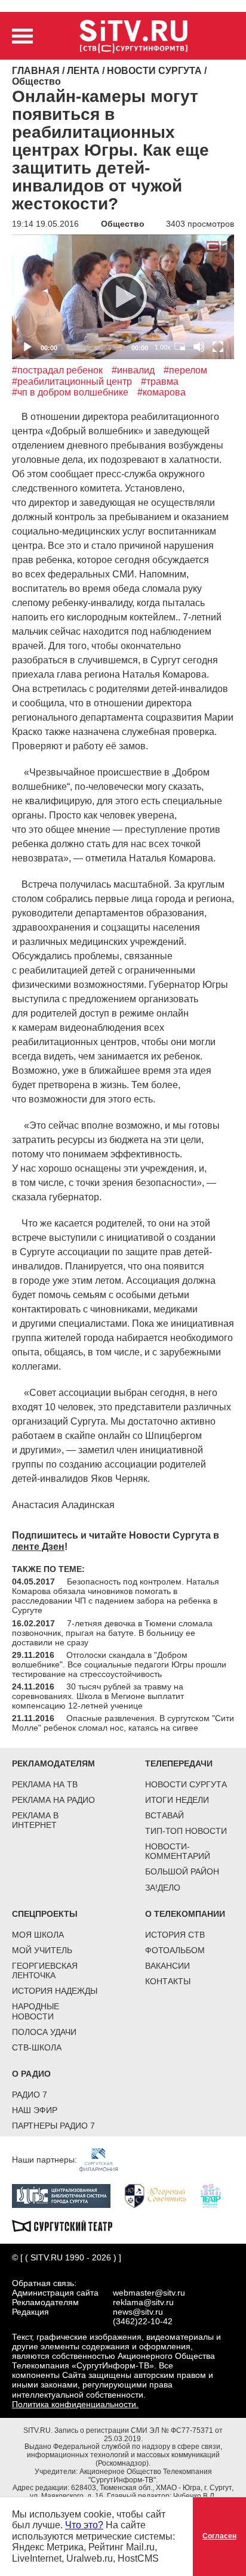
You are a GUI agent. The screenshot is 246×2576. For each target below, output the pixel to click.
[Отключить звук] (199, 347)
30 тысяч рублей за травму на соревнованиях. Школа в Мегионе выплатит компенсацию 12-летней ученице (98, 1696)
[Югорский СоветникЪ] (162, 2195)
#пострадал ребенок (57, 370)
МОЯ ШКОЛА (38, 1935)
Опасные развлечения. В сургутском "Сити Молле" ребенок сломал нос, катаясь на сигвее (123, 1723)
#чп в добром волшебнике (70, 392)
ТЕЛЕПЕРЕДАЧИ (179, 1763)
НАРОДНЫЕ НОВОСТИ (36, 2011)
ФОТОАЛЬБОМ (175, 1950)
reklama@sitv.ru (143, 2302)
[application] (123, 297)
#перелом (185, 370)
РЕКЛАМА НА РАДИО (53, 1800)
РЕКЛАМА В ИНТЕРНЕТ (35, 1820)
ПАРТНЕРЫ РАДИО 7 (53, 2126)
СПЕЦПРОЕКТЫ (45, 1914)
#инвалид (133, 370)
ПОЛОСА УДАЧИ (44, 2032)
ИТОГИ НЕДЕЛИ (177, 1800)
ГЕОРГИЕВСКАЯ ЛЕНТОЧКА (45, 1970)
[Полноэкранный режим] (218, 347)
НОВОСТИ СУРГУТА (186, 1784)
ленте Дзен (38, 1547)
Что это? (84, 2525)
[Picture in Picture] (180, 347)
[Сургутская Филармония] (104, 2160)
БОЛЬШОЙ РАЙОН (182, 1871)
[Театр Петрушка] (217, 2195)
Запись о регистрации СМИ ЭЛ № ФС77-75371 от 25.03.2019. (139, 2435)
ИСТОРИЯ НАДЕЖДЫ (55, 1991)
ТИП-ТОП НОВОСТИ (186, 1831)
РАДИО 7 (30, 2095)
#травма (160, 382)
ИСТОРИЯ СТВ (175, 1935)
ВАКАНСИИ (167, 1966)
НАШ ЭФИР (35, 2110)
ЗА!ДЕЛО (163, 1888)
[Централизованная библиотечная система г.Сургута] (67, 2195)
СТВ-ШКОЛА (37, 2047)
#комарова (162, 392)
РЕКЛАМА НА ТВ (45, 1784)
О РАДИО (31, 2074)
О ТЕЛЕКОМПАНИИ (185, 1914)
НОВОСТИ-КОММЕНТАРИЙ (178, 1851)
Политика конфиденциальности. (75, 2404)
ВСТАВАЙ (164, 1815)
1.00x (163, 347)
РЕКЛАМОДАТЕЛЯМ (53, 1763)
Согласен (219, 2536)
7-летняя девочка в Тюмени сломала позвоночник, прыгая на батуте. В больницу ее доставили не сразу (112, 1633)
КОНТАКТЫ (168, 1981)
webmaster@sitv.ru (149, 2293)
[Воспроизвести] (123, 297)
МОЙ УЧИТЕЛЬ (42, 1950)
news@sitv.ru (138, 2312)
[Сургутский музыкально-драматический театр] (68, 2225)
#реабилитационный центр (72, 382)
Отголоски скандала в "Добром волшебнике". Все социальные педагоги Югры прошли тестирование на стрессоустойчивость (119, 1664)
